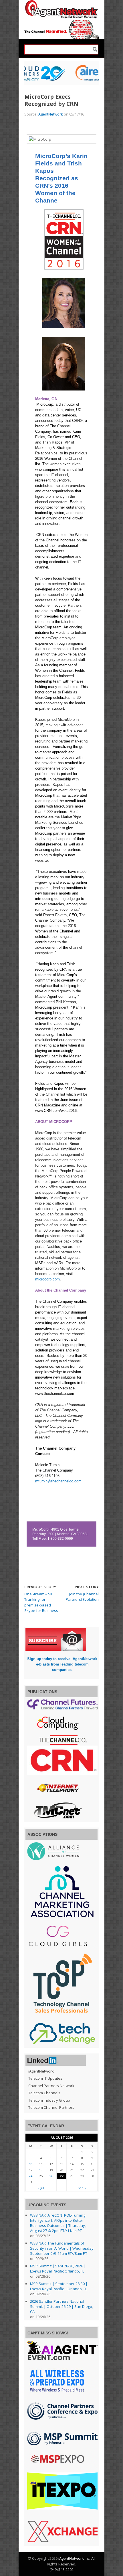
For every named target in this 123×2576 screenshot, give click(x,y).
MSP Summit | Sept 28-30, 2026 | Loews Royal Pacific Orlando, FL (58, 2269)
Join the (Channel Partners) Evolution (82, 1597)
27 (61, 2176)
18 (41, 2170)
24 (31, 2176)
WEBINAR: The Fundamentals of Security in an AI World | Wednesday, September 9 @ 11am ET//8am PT (62, 2248)
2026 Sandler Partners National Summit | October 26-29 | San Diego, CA (61, 2306)
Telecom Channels (44, 2093)
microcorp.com (47, 1279)
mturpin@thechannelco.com (58, 1481)
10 (31, 2164)
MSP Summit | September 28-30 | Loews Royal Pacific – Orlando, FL (59, 2286)
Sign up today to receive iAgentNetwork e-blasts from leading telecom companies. (62, 1664)
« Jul (41, 2188)
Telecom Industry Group (49, 2100)
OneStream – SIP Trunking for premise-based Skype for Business (41, 1602)
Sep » (82, 2188)
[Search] (95, 49)
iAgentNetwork (50, 114)
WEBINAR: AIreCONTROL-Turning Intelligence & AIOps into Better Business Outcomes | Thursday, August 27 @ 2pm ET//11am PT (58, 2223)
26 (51, 2176)
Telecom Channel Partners (51, 2107)
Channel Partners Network (51, 2086)
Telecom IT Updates (45, 2078)
